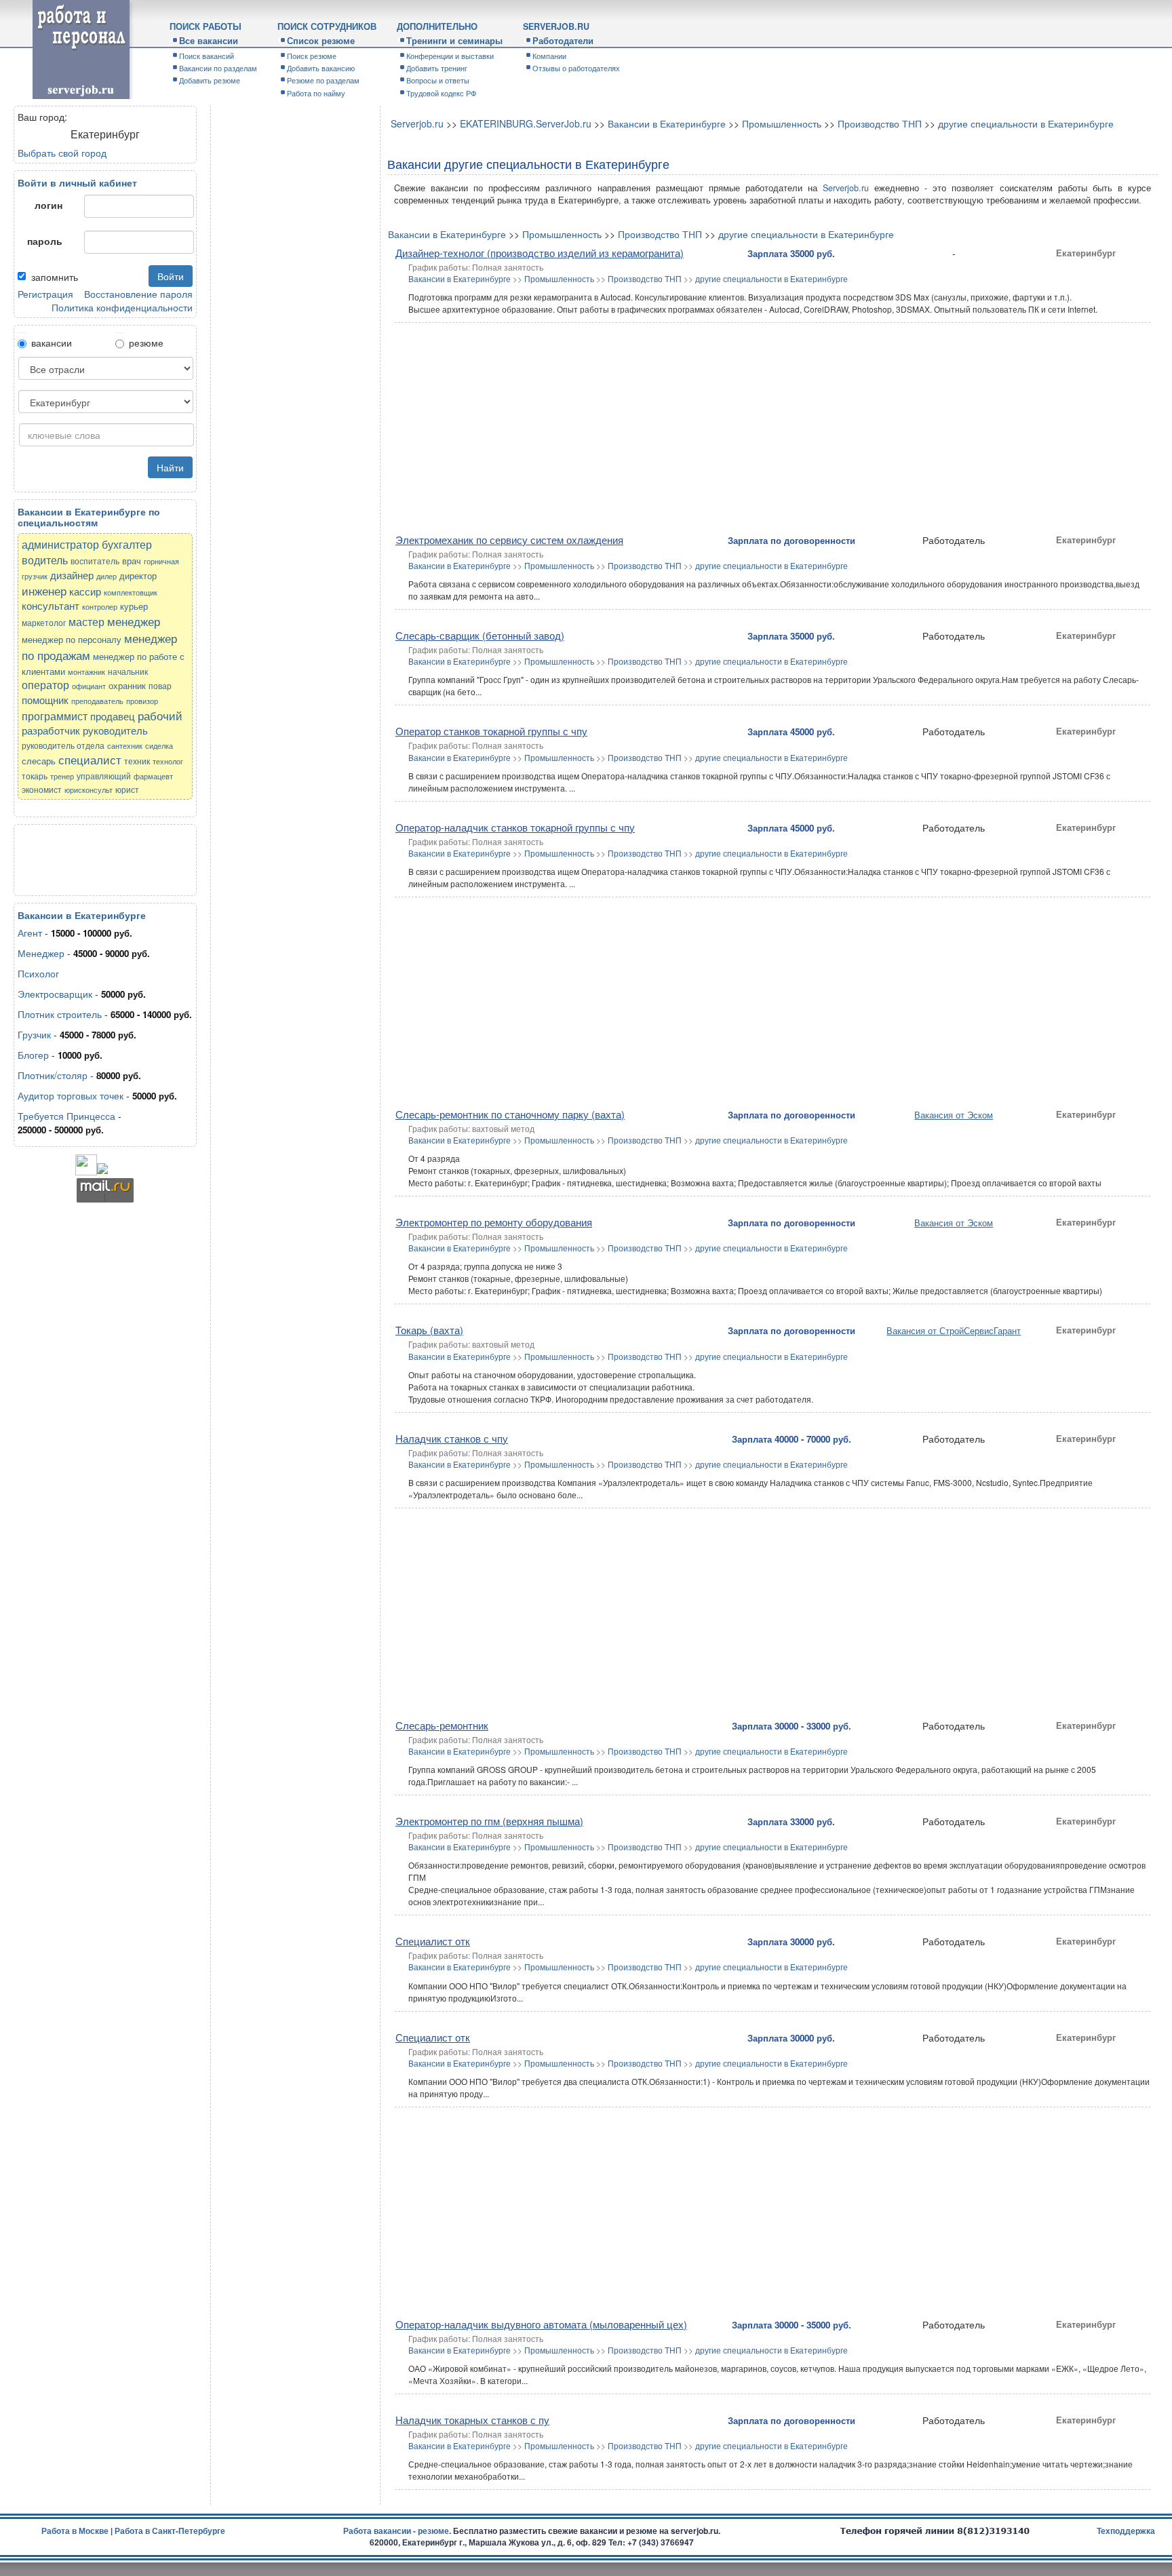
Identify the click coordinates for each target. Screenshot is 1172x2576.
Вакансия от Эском (954, 1115)
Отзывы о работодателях (576, 68)
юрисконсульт (89, 790)
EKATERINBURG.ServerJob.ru (526, 123)
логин (48, 205)
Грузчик (34, 1034)
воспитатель (95, 561)
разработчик (51, 730)
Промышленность (782, 123)
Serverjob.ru (417, 123)
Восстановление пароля (138, 294)
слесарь (39, 761)
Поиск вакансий (207, 56)
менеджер (134, 621)
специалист (90, 759)
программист (55, 716)
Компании (549, 56)
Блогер (33, 1055)
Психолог (38, 973)
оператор (45, 685)
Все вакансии (209, 41)
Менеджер (41, 953)
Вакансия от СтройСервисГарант (954, 1330)
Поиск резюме (312, 56)
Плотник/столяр (53, 1075)
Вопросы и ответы (438, 80)
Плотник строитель (60, 1014)
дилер (106, 576)
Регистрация (45, 294)
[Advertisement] (85, 859)
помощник (45, 700)
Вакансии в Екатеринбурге (667, 123)
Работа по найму (316, 93)
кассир (85, 591)
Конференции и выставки (450, 56)
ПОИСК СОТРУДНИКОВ (327, 26)
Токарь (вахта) (429, 1330)
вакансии (52, 343)
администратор (60, 544)
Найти (170, 467)
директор (138, 575)
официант (89, 686)
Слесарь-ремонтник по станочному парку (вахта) (510, 1114)
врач (132, 561)
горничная (161, 561)
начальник (128, 671)
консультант (51, 605)
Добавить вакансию (321, 68)
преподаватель (97, 701)
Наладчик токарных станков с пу (472, 2420)
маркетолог (44, 622)
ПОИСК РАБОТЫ (206, 26)
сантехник (125, 746)
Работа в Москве (75, 2531)
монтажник (86, 672)
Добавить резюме (210, 80)
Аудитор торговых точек (71, 1095)
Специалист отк (433, 1941)
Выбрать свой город (62, 153)
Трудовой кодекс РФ (441, 93)
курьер (134, 606)
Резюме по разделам (323, 80)
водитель (45, 560)
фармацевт (153, 776)
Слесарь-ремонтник (442, 1725)
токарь (35, 776)
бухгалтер (127, 544)
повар (160, 685)
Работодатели (563, 41)
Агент (30, 933)
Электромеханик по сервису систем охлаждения (509, 540)
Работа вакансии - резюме (396, 2531)
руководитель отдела (63, 745)
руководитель (115, 730)
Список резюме (321, 41)
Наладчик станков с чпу (452, 1438)
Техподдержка (1126, 2531)
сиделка (159, 746)
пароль (45, 241)
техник (137, 761)
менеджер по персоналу (72, 639)
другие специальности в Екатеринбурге (1026, 123)
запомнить (55, 277)
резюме (146, 343)
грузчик (35, 576)
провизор (142, 701)
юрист (127, 789)
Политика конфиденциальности (122, 307)
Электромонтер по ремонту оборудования (494, 1222)
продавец (113, 716)
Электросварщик (55, 994)
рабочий (160, 715)
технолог (168, 761)
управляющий (104, 776)
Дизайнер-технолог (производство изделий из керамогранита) (540, 253)
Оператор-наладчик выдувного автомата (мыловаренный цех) (541, 2324)
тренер (62, 776)
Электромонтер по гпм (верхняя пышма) (489, 1821)
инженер (44, 590)
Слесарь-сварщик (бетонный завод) (480, 635)
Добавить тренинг (437, 68)
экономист (42, 789)
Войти (171, 276)
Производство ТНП (880, 123)
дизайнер (72, 575)
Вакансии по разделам (218, 68)
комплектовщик (131, 592)
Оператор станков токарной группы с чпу (491, 731)
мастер (86, 622)
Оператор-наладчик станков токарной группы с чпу (515, 827)
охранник (127, 685)
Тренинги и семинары (454, 41)
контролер (100, 607)
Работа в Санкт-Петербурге (170, 2531)
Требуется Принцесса (68, 1116)
